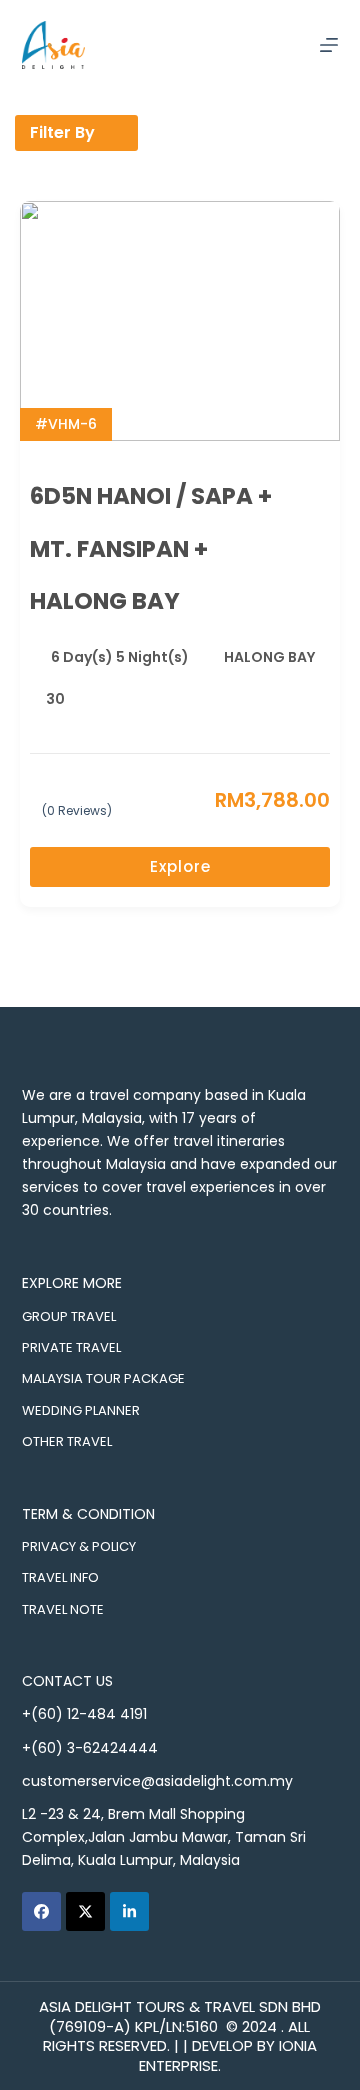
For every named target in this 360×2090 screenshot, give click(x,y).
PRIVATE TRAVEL (71, 1347)
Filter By (62, 132)
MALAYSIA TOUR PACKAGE (103, 1378)
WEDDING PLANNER (81, 1410)
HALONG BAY (269, 657)
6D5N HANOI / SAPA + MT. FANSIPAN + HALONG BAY (151, 548)
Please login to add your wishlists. (322, 497)
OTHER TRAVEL (67, 1441)
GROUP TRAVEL (69, 1316)
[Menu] (329, 45)
